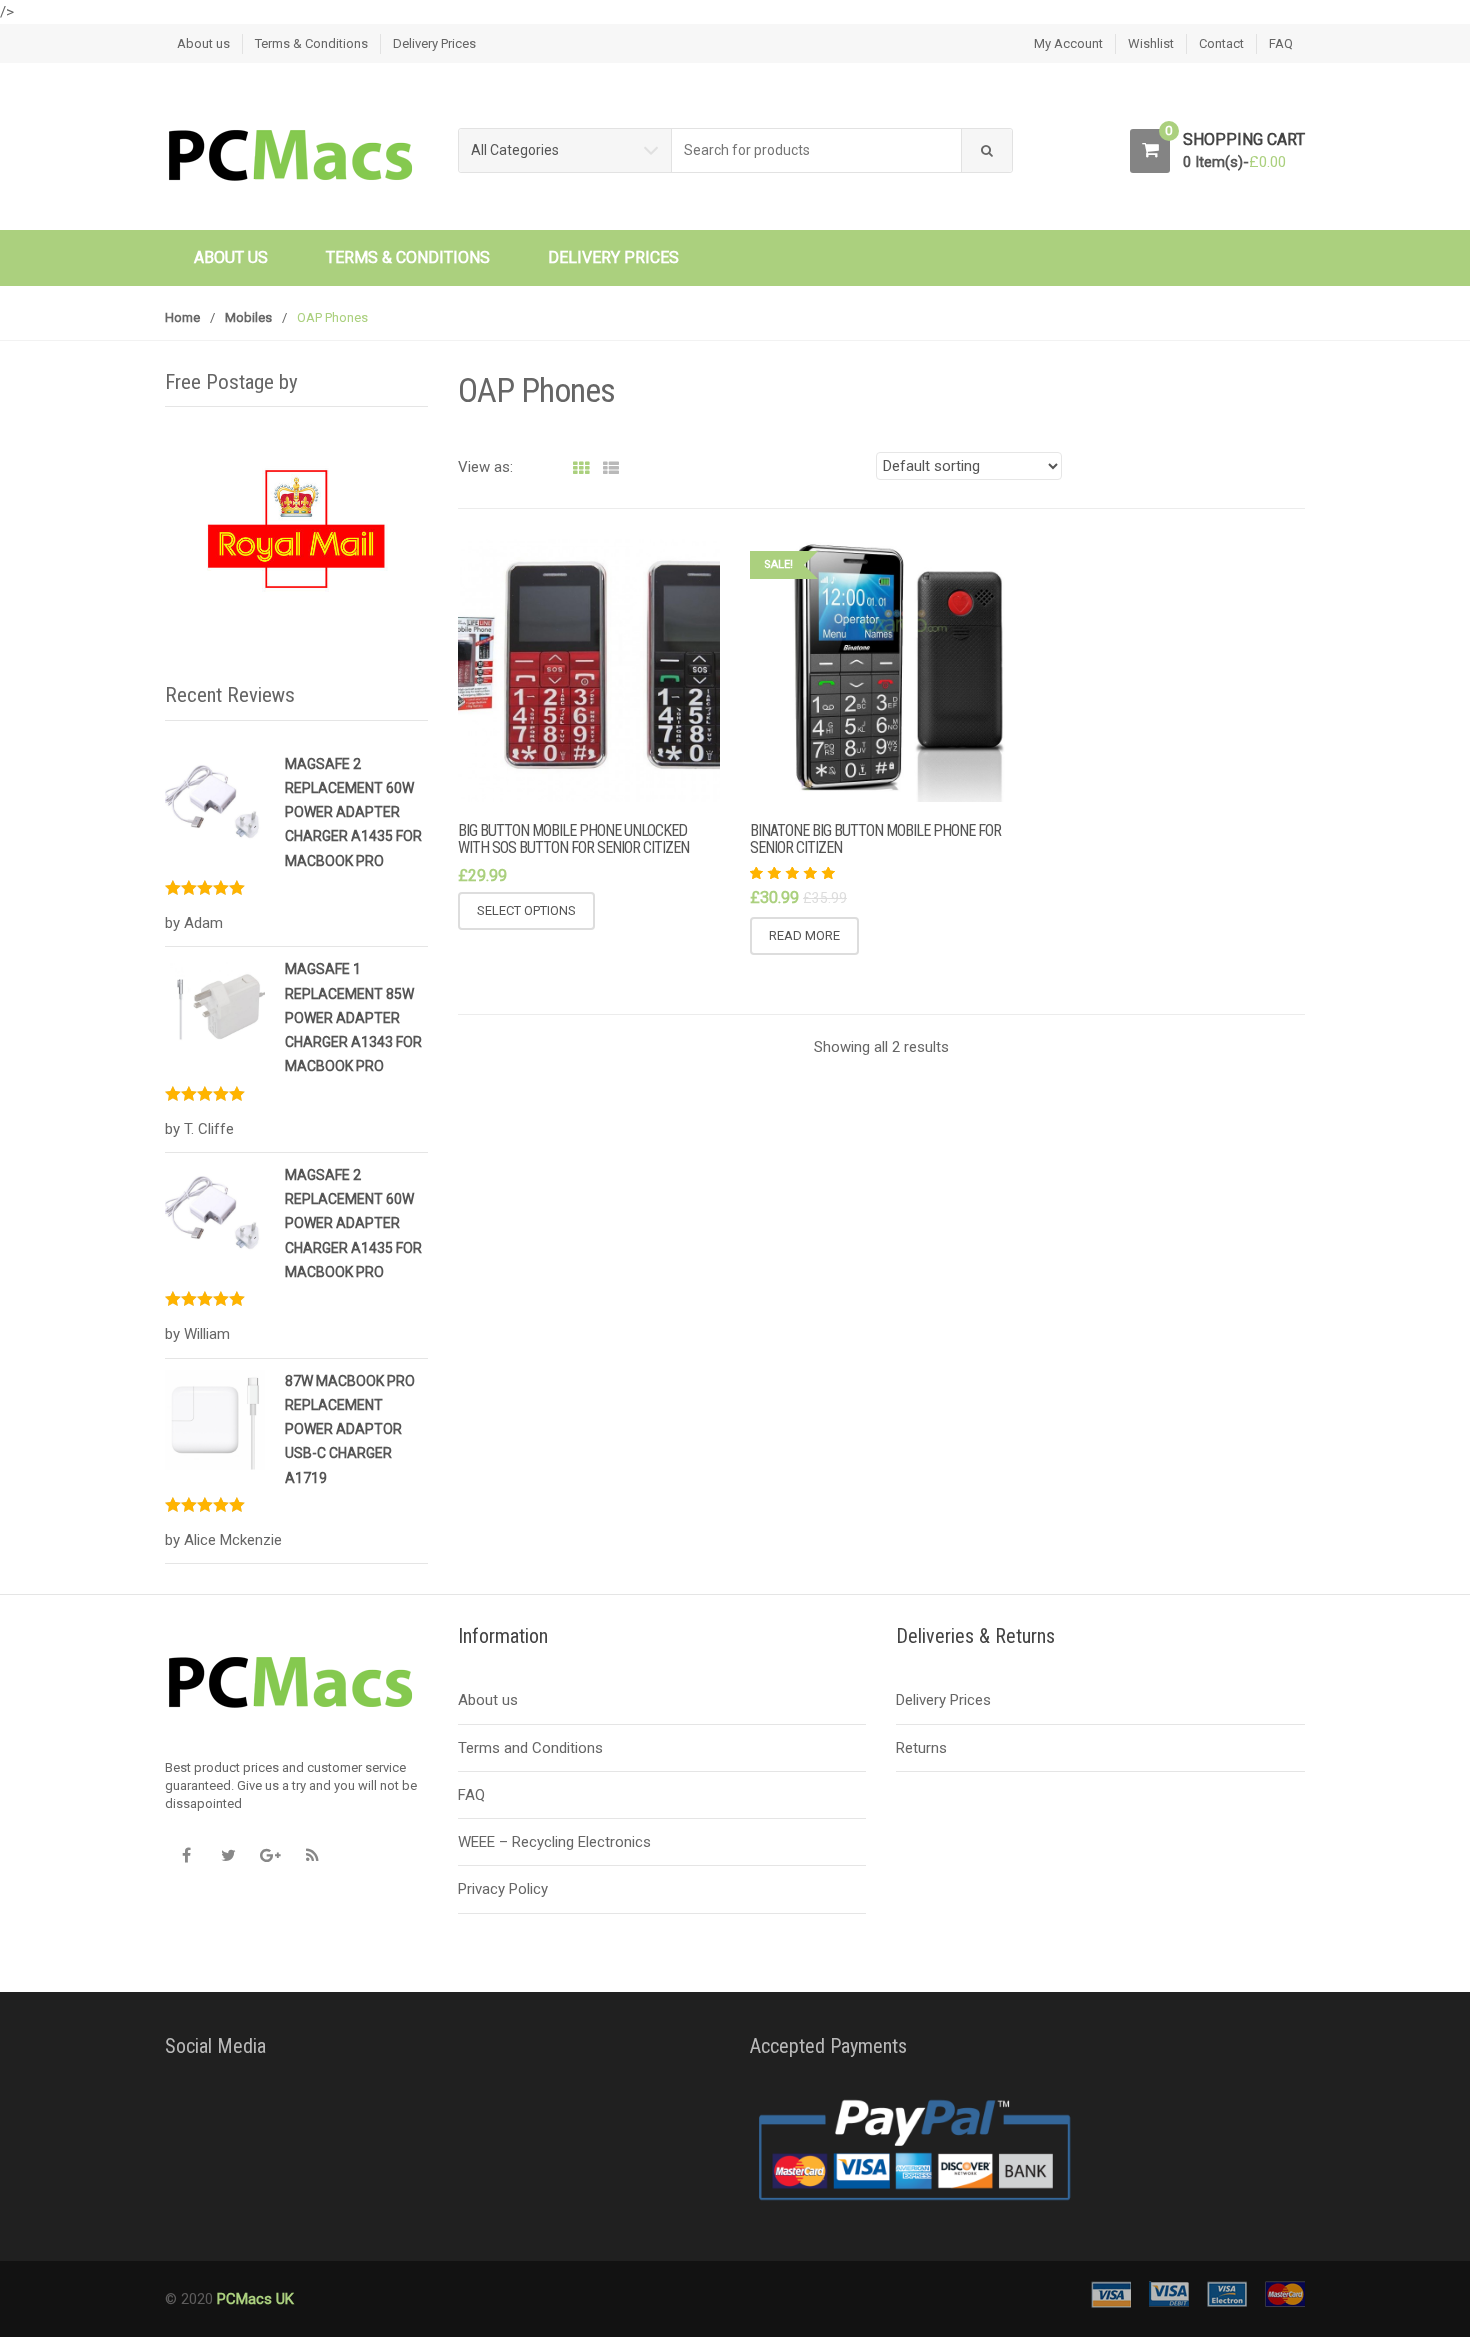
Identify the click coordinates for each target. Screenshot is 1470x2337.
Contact (1221, 43)
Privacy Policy (503, 1889)
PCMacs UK (253, 2299)
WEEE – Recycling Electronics (554, 1842)
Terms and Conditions (530, 1748)
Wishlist (1151, 43)
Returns (921, 1748)
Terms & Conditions (311, 43)
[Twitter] (228, 1855)
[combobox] (817, 150)
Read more (804, 935)
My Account (1068, 43)
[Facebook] (186, 1855)
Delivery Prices (434, 43)
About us (203, 43)
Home (182, 317)
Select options (526, 910)
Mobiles (248, 317)
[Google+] (270, 1855)
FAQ (1281, 43)
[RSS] (312, 1855)
